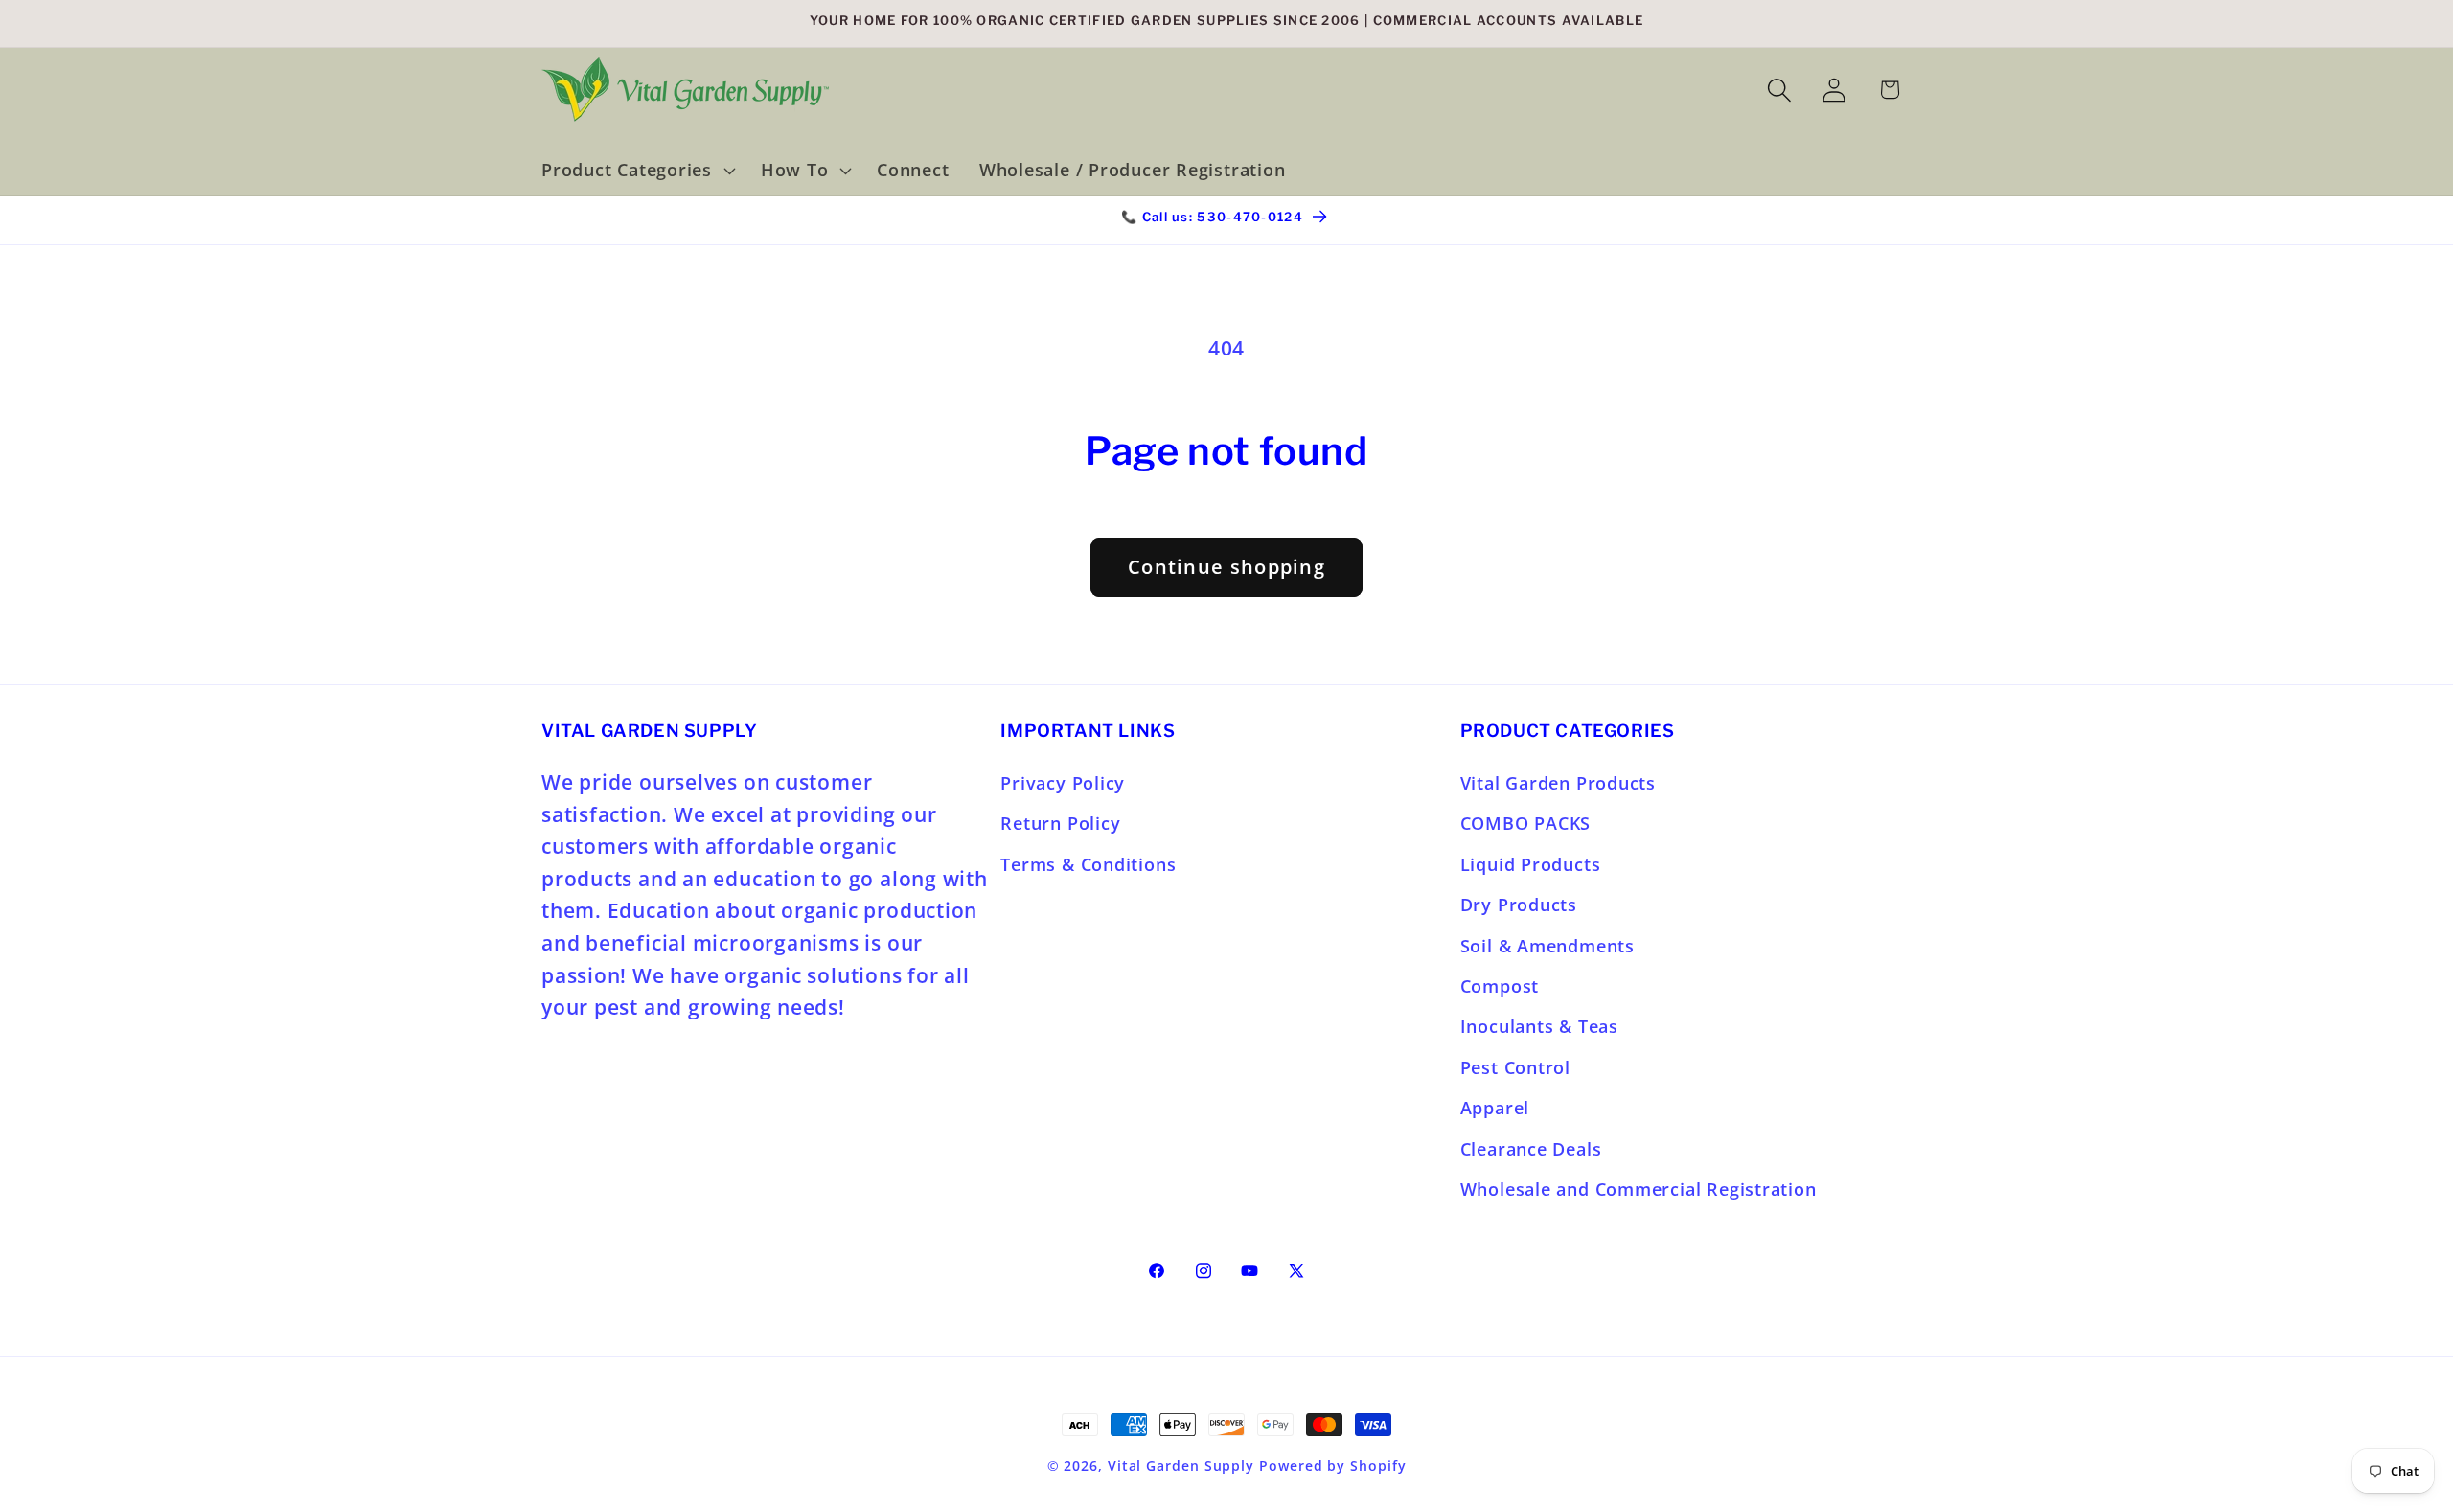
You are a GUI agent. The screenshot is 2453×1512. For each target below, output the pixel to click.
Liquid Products (1531, 864)
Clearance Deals (1531, 1149)
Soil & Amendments (1547, 946)
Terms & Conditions (1088, 864)
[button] (636, 171)
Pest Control (1515, 1067)
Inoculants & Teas (1539, 1026)
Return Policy (1060, 823)
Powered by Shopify (1332, 1466)
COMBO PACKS (1526, 823)
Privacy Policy (1063, 783)
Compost (1500, 986)
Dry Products (1519, 905)
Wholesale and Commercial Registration (1639, 1189)
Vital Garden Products (1558, 783)
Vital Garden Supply (1181, 1466)
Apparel (1495, 1108)
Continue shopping (1226, 567)
